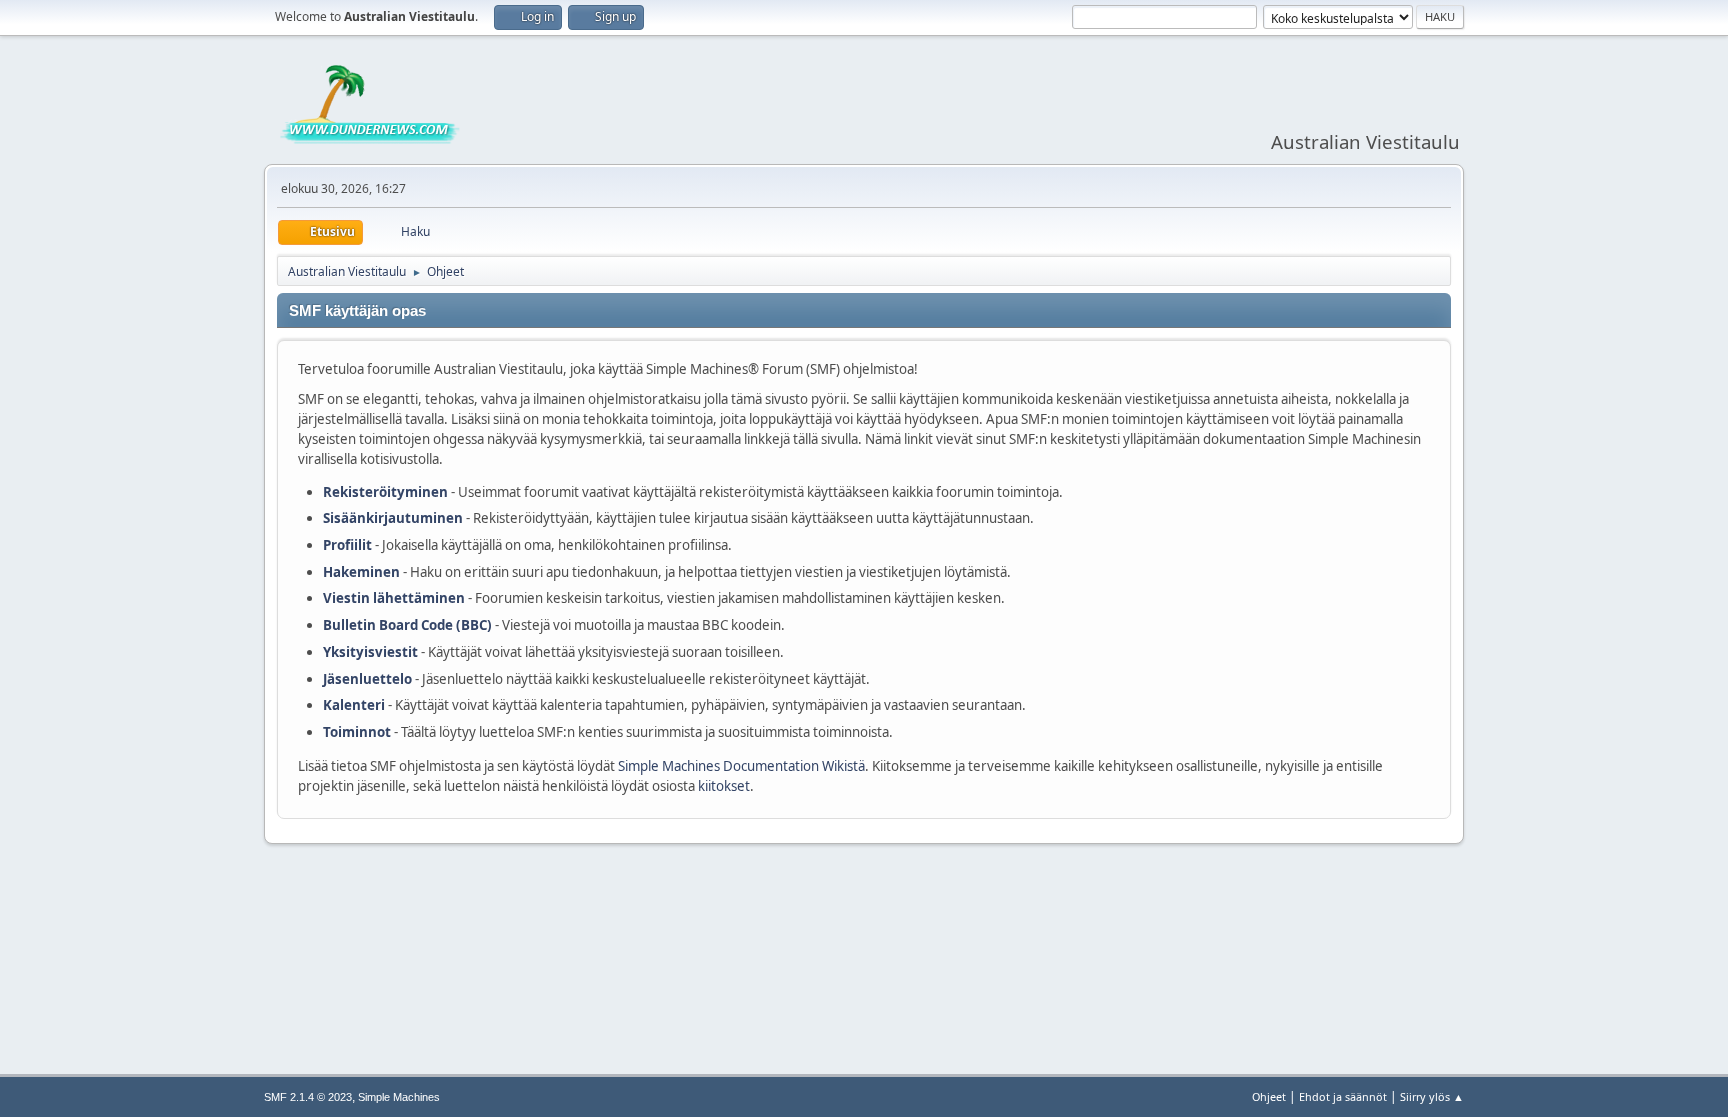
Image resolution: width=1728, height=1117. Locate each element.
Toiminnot (357, 732)
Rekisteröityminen (385, 492)
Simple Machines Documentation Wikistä (741, 766)
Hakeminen (361, 572)
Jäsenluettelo (367, 679)
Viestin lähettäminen (394, 598)
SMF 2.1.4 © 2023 (308, 1097)
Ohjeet (1269, 1096)
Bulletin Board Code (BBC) (409, 625)
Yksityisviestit (370, 652)
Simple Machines (399, 1097)
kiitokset (724, 786)
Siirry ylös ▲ (1432, 1096)
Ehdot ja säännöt (1343, 1096)
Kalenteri (354, 705)
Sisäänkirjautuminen (393, 518)
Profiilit (347, 545)
